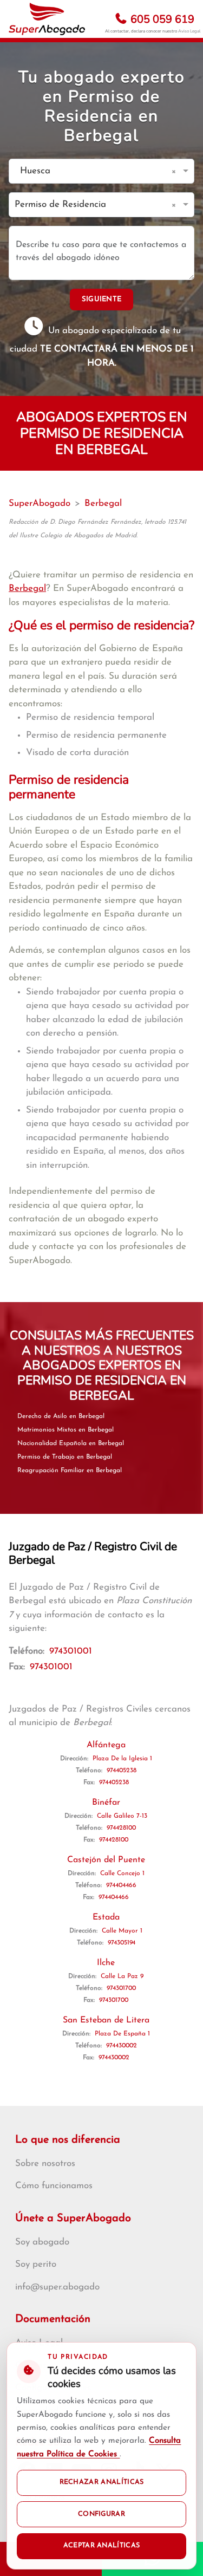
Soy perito (36, 2264)
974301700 (121, 1988)
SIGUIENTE (102, 299)
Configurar (101, 2514)
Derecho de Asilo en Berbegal (61, 1416)
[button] (176, 171)
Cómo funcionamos (54, 2186)
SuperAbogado (40, 503)
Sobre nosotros (45, 2164)
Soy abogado (42, 2242)
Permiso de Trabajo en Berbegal (65, 1457)
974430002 (122, 2046)
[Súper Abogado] (47, 19)
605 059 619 (161, 19)
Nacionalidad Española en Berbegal (71, 1443)
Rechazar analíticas (102, 2482)
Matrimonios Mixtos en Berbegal (66, 1430)
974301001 (71, 1651)
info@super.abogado (57, 2287)
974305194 (122, 1943)
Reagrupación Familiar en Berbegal (70, 1471)
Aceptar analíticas (102, 2546)
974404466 (121, 1885)
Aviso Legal (189, 31)
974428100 (121, 1828)
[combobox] (91, 171)
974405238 (122, 1771)
